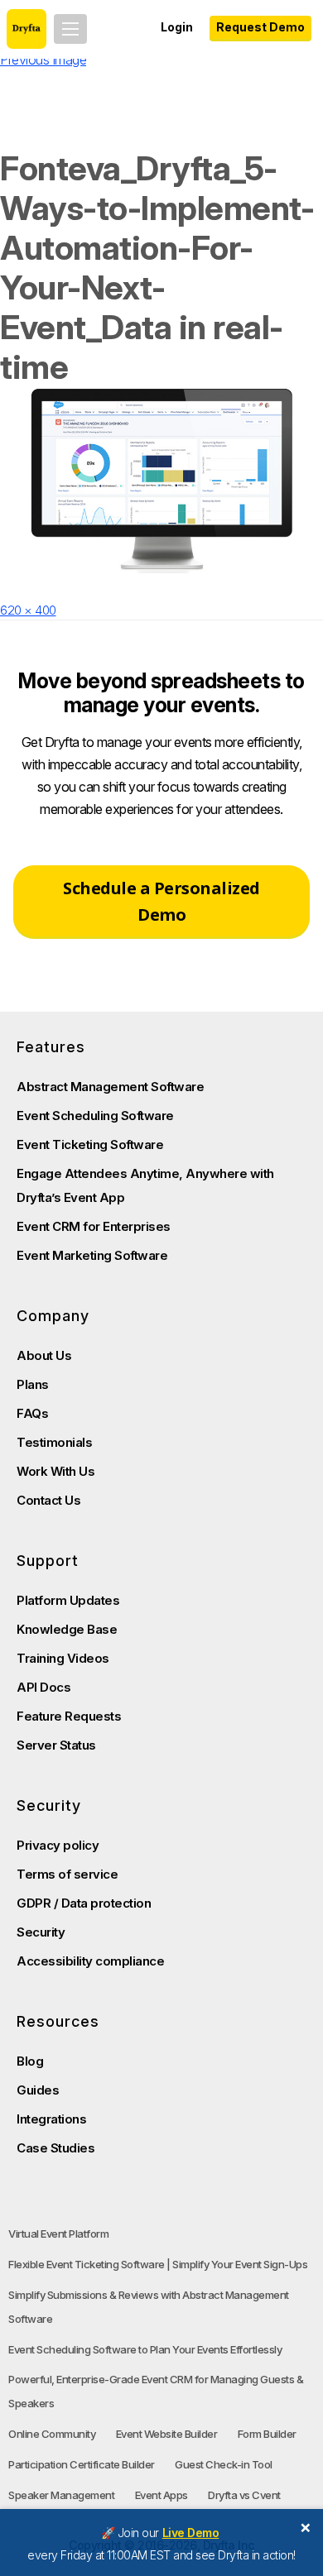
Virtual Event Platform (58, 2234)
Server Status (56, 1745)
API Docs (43, 1687)
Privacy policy (58, 1845)
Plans (33, 1384)
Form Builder (267, 2434)
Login (177, 27)
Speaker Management (61, 2495)
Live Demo (191, 2533)
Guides (38, 2090)
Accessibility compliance (90, 1961)
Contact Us (48, 1500)
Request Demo (260, 27)
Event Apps (161, 2495)
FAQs (32, 1413)
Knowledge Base (67, 1629)
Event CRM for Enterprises (94, 1226)
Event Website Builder (167, 2434)
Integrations (51, 2119)
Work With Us (55, 1471)
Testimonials (54, 1442)
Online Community (52, 2434)
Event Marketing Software (92, 1255)
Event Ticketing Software (90, 1144)
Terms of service (67, 1874)
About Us (44, 1355)
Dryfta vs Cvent (244, 2495)
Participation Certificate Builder (82, 2464)
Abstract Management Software (110, 1087)
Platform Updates (68, 1600)
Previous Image (43, 60)
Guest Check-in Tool (224, 2464)
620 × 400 (28, 610)
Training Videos (63, 1658)
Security (41, 1932)
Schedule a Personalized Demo (161, 901)
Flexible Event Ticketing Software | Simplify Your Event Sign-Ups (158, 2264)
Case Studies (55, 2148)
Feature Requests (69, 1716)
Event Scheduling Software (95, 1116)
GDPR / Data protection (84, 1903)
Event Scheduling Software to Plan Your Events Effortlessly (145, 2349)
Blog (30, 2061)
